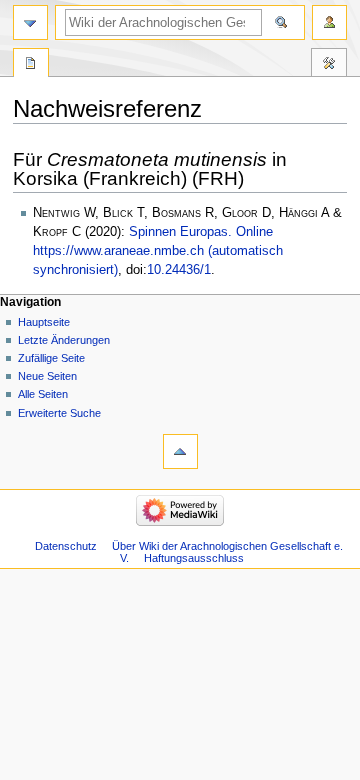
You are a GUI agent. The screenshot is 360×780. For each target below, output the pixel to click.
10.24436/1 (179, 270)
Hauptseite (44, 322)
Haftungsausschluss (194, 558)
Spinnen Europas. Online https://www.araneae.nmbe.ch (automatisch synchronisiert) (158, 251)
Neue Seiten (47, 376)
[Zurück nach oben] (180, 451)
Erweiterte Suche (59, 413)
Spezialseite (31, 65)
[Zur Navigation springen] (30, 22)
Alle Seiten (43, 394)
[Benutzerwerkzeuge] (329, 22)
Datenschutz (66, 546)
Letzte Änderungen (64, 340)
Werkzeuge (329, 65)
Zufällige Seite (51, 358)
